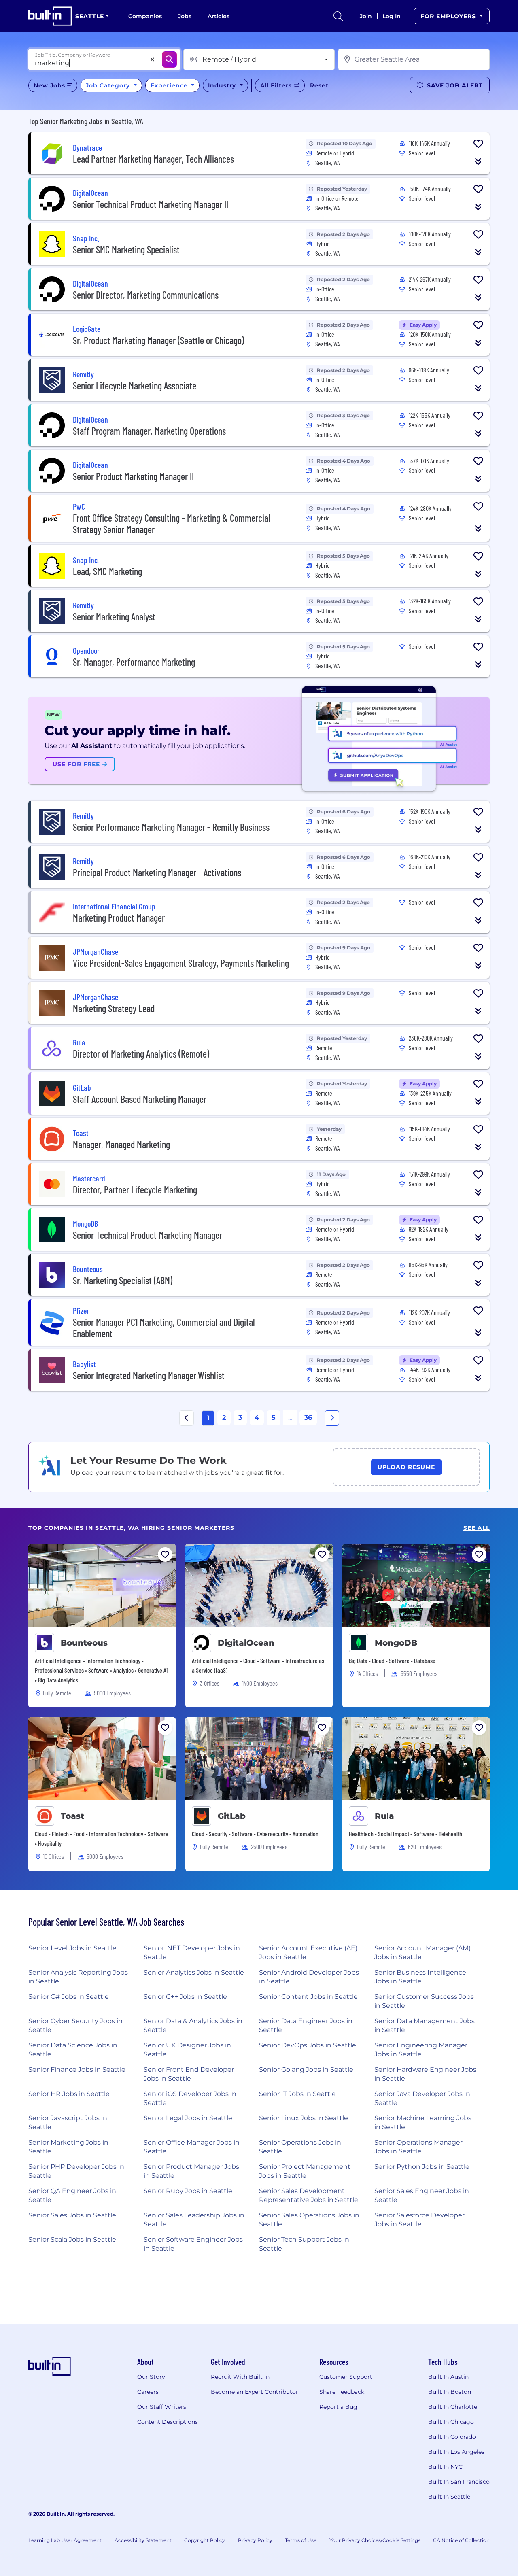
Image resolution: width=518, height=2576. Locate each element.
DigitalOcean (246, 1643)
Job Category (109, 85)
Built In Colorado (452, 2437)
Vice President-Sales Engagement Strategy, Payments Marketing (181, 963)
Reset (319, 85)
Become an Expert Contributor (255, 2392)
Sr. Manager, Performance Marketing (134, 662)
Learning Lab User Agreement (65, 2540)
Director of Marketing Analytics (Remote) (141, 1054)
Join (366, 16)
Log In (392, 16)
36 (308, 1418)
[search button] (338, 16)
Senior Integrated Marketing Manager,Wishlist (149, 1375)
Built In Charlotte (453, 2407)
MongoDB (396, 1643)
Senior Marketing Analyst (114, 617)
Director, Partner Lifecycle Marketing (135, 1190)
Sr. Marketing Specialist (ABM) (123, 1280)
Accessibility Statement (143, 2540)
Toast (72, 1816)
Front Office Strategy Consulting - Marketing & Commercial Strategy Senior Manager (172, 523)
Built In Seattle (449, 2497)
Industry (223, 85)
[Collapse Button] (478, 161)
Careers (148, 2392)
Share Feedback (342, 2392)
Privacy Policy (255, 2540)
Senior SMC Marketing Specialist (126, 250)
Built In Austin (448, 2377)
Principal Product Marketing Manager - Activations (157, 872)
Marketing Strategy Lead (114, 1008)
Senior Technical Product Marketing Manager (148, 1235)
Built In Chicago (451, 2422)
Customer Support (346, 2377)
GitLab (232, 1816)
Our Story (151, 2377)
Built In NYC (445, 2467)
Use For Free (77, 764)
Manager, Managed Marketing (121, 1144)
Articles (219, 16)
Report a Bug (338, 2407)
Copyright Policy (205, 2540)
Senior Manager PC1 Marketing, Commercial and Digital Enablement (164, 1328)
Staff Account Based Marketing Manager (140, 1099)
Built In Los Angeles (456, 2452)
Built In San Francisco (459, 2482)
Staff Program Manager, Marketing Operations (149, 431)
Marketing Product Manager (119, 918)
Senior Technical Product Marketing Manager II (151, 204)
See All (477, 1528)
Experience (170, 85)
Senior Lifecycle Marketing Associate (135, 385)
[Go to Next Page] (332, 1418)
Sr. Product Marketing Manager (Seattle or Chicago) (158, 340)
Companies (145, 16)
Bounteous (84, 1643)
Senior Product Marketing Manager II (133, 476)
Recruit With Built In (240, 2377)
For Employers (449, 16)
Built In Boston (450, 2392)
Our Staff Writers (162, 2407)
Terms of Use (301, 2540)
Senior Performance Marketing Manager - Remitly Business (171, 827)
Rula (384, 1816)
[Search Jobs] (169, 59)
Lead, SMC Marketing (107, 571)
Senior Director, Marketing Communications (146, 295)
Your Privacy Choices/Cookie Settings (375, 2540)
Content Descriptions (168, 2422)
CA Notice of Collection (461, 2540)
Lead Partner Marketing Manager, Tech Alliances (153, 159)
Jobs (185, 16)
